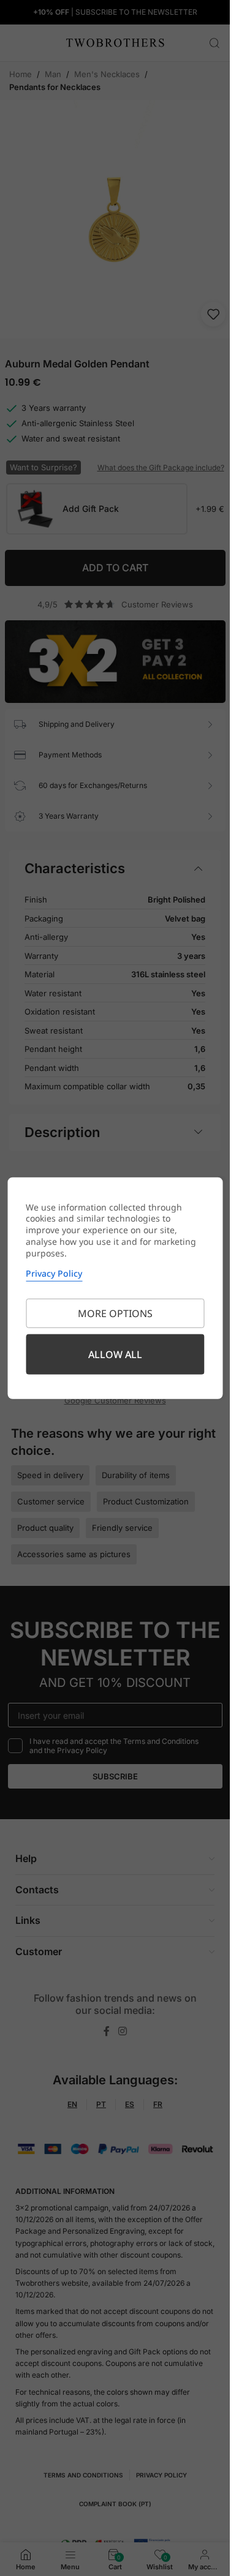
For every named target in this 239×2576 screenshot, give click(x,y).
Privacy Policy (54, 1273)
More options (115, 1313)
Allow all (115, 1354)
